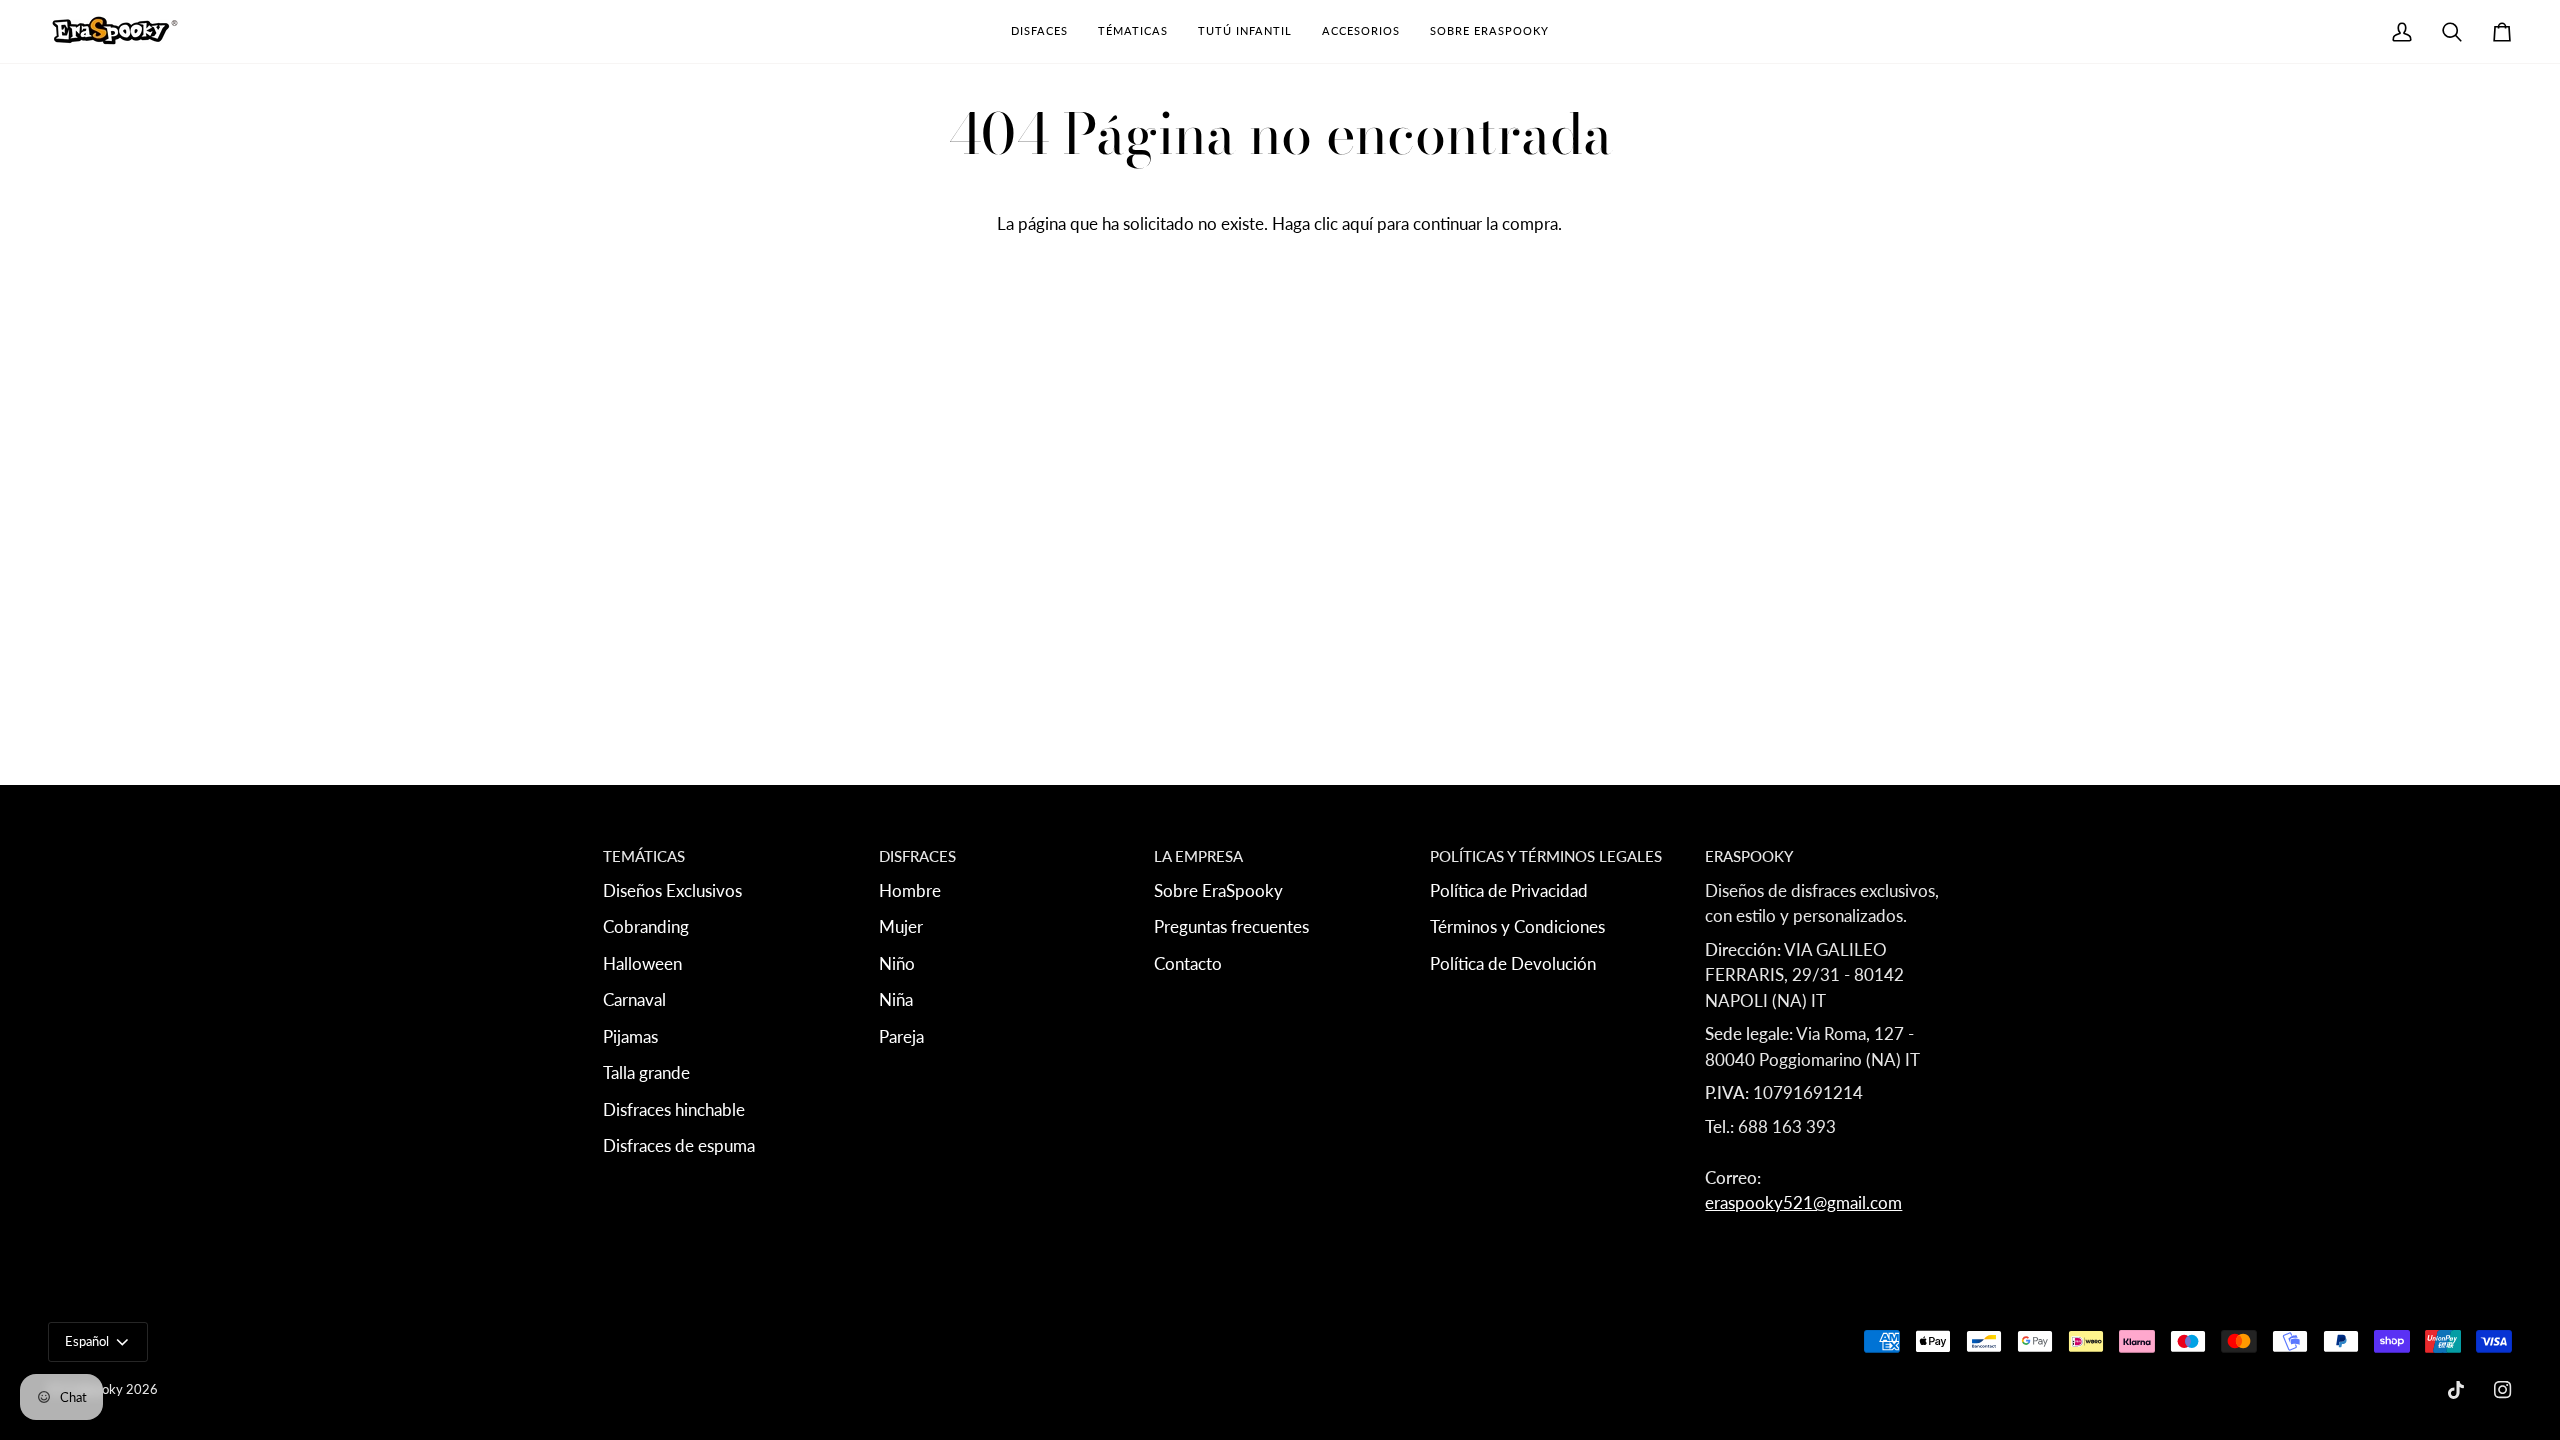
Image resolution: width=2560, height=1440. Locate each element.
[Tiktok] (2456, 1390)
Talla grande (646, 1072)
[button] (1039, 31)
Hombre (910, 890)
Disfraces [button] (917, 856)
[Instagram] (2503, 1390)
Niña (896, 999)
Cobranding (646, 926)
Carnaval (634, 999)
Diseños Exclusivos (672, 890)
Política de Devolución (1513, 963)
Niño (897, 963)
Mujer (901, 926)
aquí (1357, 223)
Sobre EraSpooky (1218, 890)
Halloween (642, 963)
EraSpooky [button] (1749, 856)
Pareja (901, 1036)
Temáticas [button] (644, 856)
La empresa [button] (1198, 856)
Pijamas (630, 1036)
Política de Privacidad (1509, 890)
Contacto (1188, 963)
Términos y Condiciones (1517, 926)
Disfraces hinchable (674, 1109)
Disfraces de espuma (679, 1145)
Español (87, 1341)
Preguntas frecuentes (1231, 926)
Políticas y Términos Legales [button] (1546, 856)
